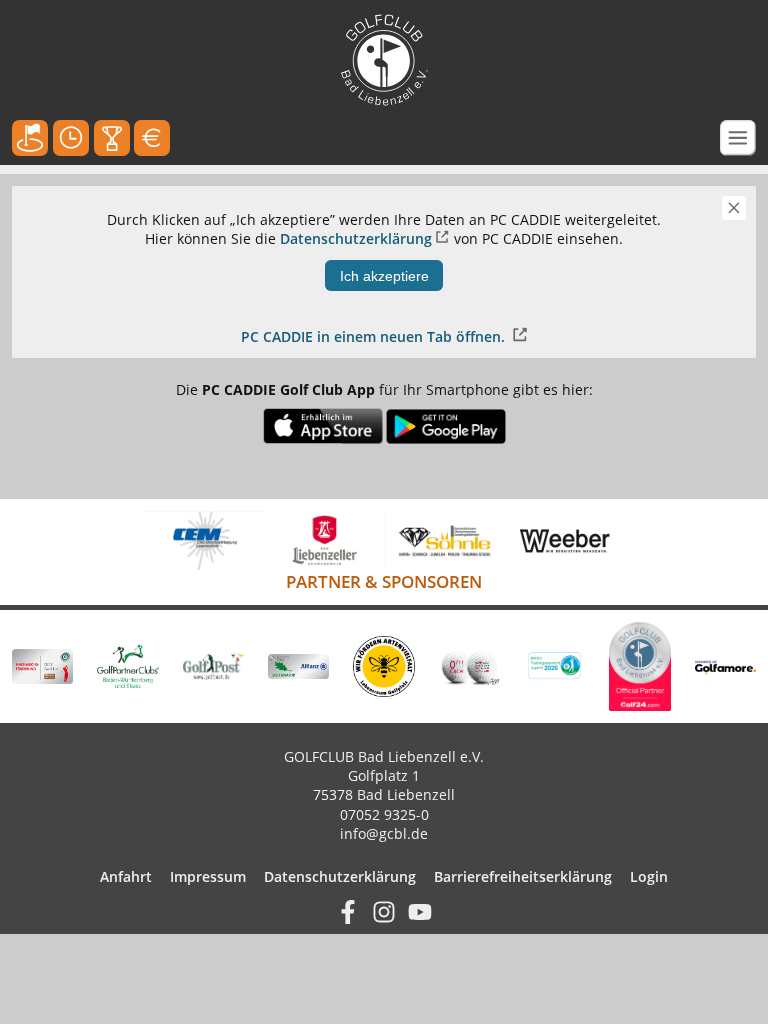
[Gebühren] (152, 138)
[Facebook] (348, 910)
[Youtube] (420, 910)
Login (649, 876)
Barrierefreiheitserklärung (523, 876)
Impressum (208, 876)
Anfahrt (126, 876)
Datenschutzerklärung (356, 238)
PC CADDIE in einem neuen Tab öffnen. (375, 336)
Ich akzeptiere (384, 276)
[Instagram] (384, 910)
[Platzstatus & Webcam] (30, 138)
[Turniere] (112, 138)
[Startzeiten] (71, 138)
